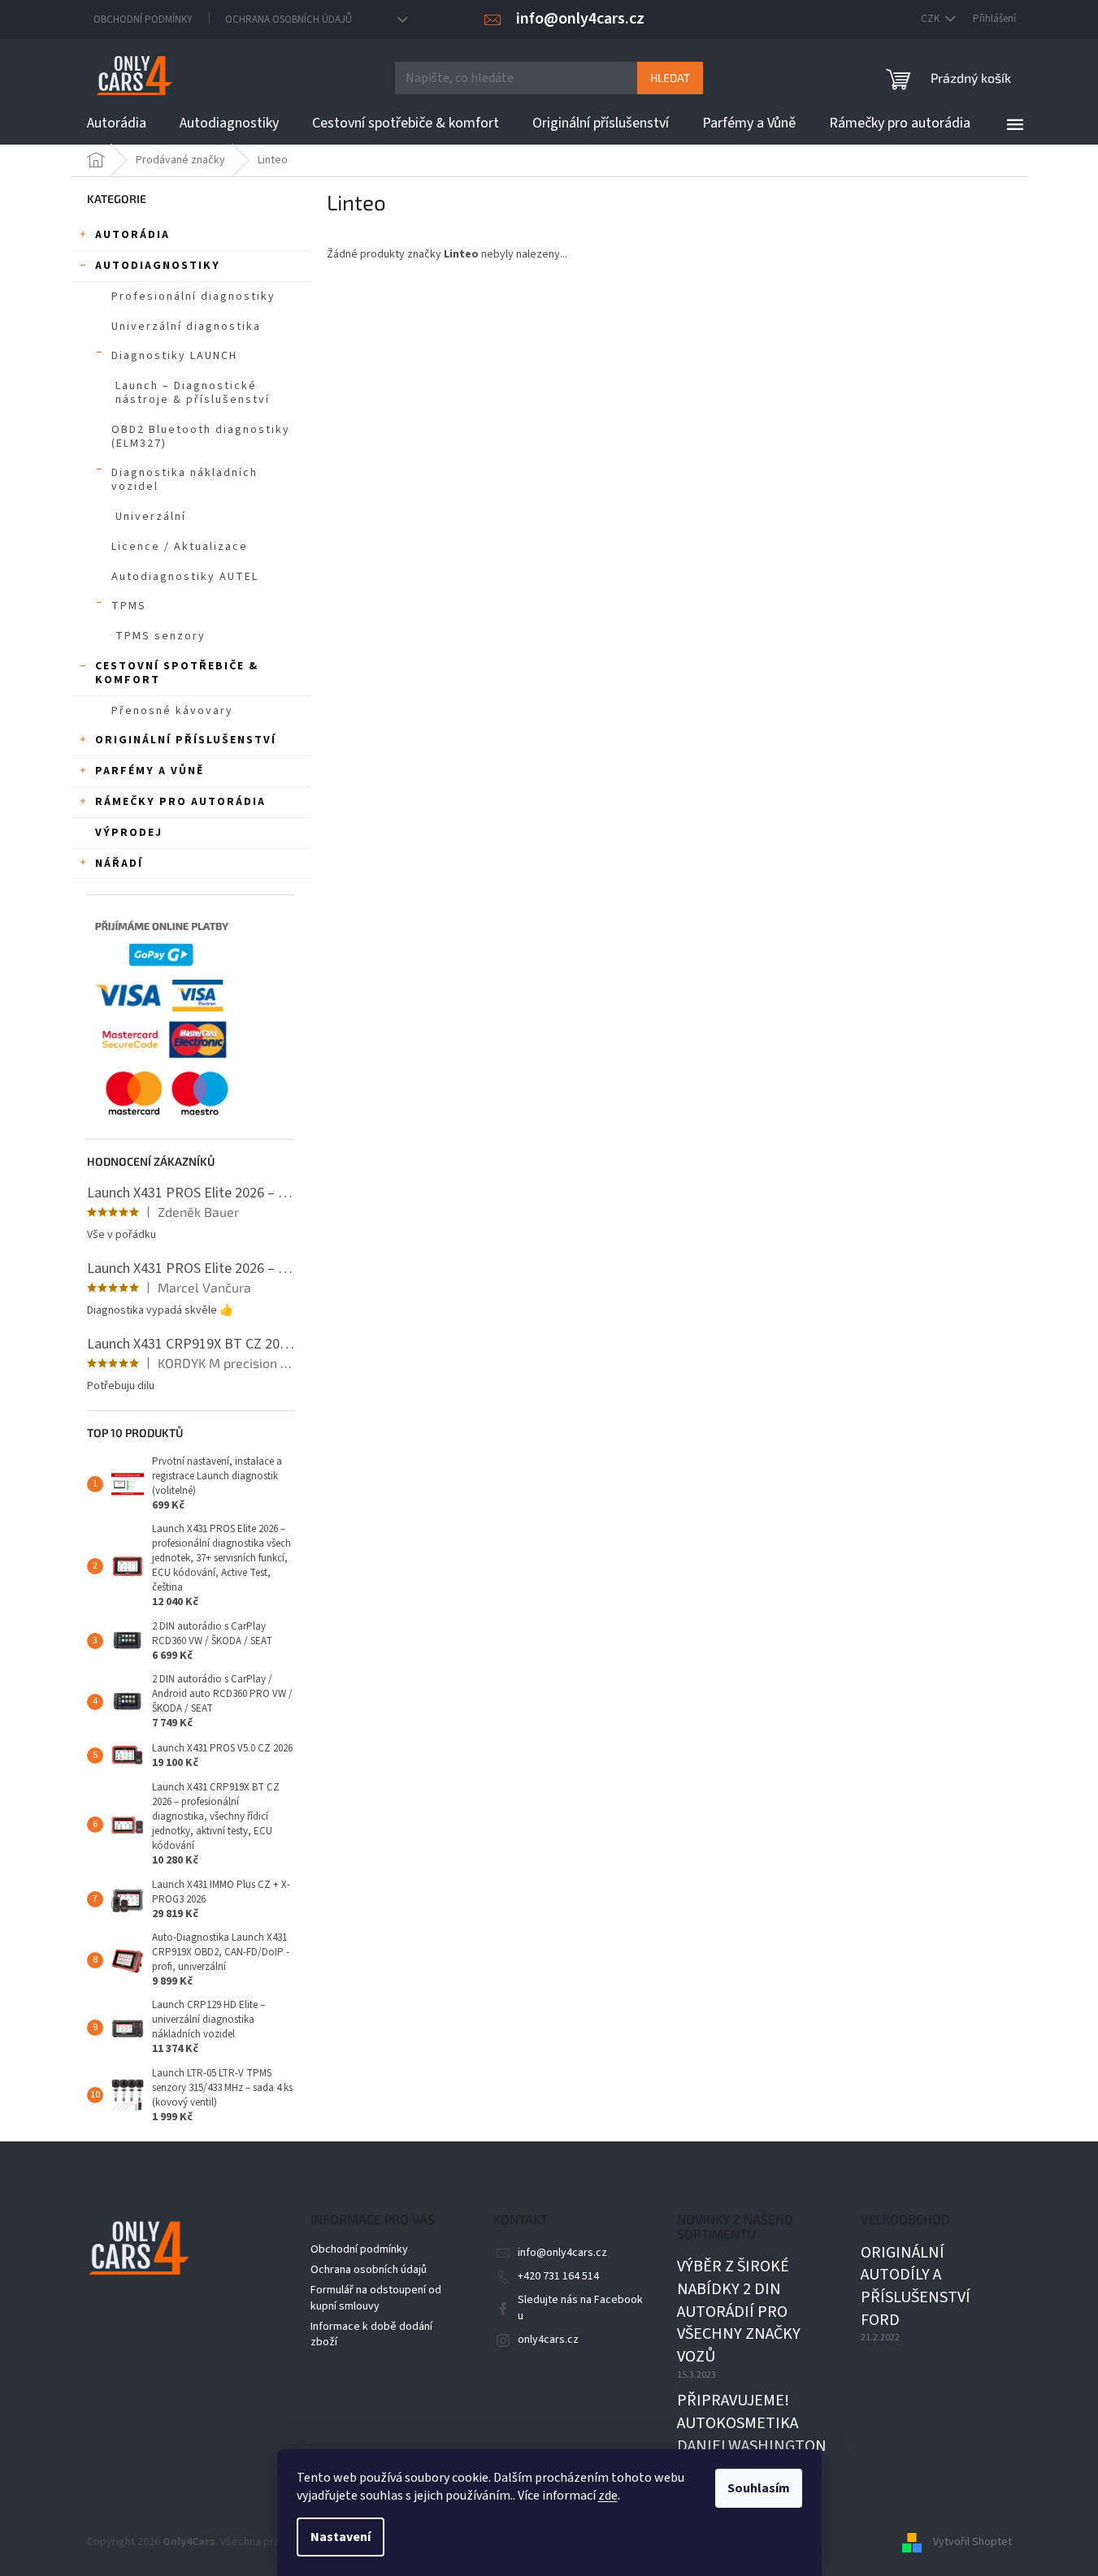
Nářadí (119, 864)
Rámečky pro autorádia (180, 802)
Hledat (670, 78)
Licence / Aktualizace (180, 547)
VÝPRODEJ (129, 833)
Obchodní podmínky (143, 19)
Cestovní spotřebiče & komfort (177, 673)
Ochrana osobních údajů (289, 19)
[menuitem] (117, 123)
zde (608, 2496)
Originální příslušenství (186, 740)
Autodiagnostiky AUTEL (185, 577)
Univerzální (151, 517)
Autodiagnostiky (158, 266)
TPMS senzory (161, 636)
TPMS (129, 606)
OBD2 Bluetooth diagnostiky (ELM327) (201, 437)
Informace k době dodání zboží (371, 2334)
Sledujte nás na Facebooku (580, 2308)
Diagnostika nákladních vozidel (184, 480)
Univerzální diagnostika (186, 327)
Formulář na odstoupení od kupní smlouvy (376, 2298)
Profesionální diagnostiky (193, 297)
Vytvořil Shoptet (972, 2542)
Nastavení (341, 2537)
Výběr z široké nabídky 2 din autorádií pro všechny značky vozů (739, 2312)
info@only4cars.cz (562, 2253)
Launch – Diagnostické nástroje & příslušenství (193, 393)
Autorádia (132, 235)
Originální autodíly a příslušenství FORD (916, 2287)
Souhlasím (759, 2488)
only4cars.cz (548, 2340)
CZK (931, 19)
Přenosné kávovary (172, 711)
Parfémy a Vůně (150, 771)
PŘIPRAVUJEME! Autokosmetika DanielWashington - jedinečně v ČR (752, 2435)
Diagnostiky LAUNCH (174, 356)
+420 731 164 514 (558, 2276)
